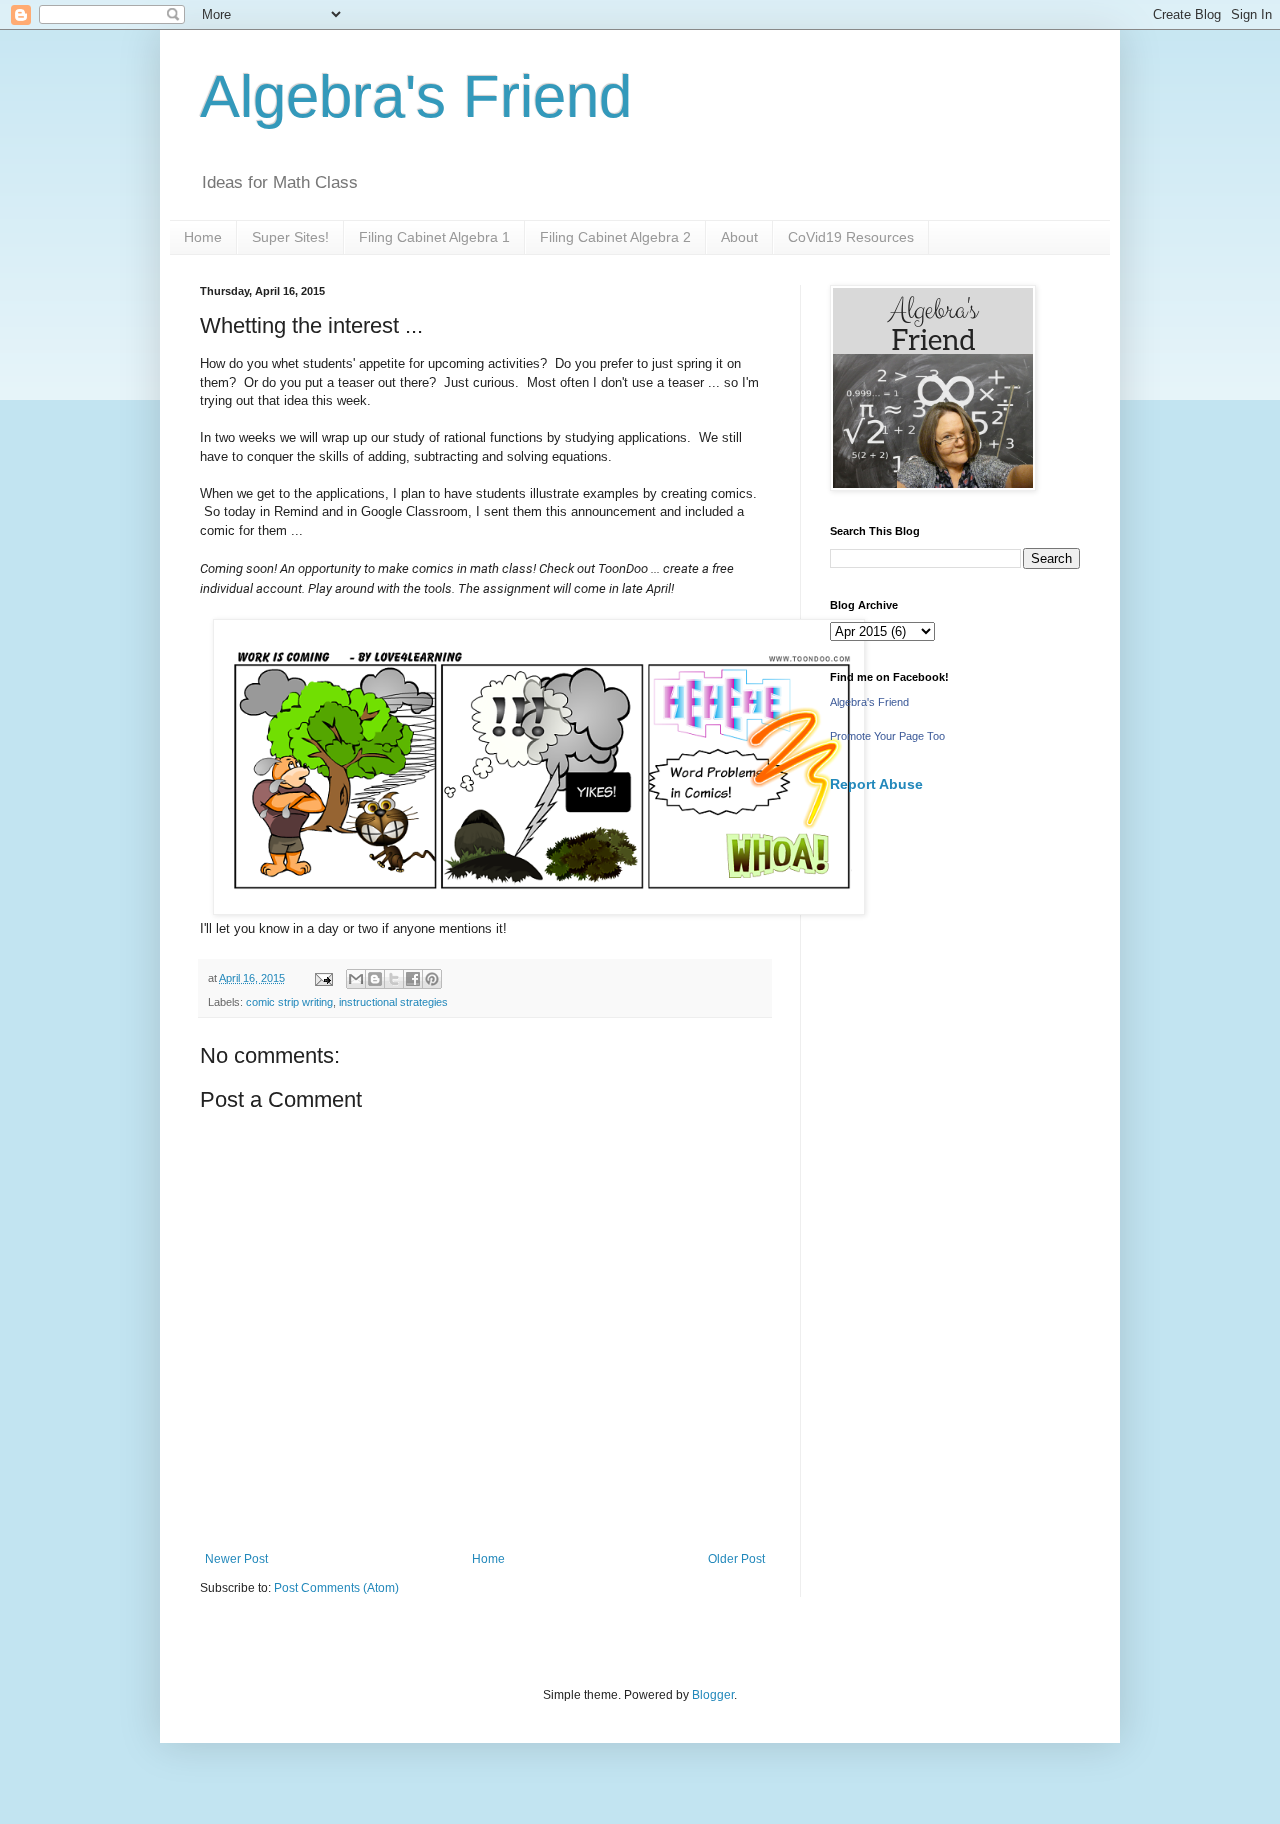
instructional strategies (393, 1002)
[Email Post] (323, 978)
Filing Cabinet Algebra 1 (434, 237)
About (739, 237)
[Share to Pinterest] (432, 979)
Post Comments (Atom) (336, 1588)
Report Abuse (876, 784)
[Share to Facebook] (413, 979)
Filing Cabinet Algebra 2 (615, 237)
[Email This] (356, 979)
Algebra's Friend (416, 96)
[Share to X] (394, 979)
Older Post (736, 1559)
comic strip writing (289, 1002)
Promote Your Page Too (887, 736)
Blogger (713, 1695)
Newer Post (236, 1559)
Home (203, 237)
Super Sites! (290, 237)
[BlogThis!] (375, 979)
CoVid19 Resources (851, 237)
